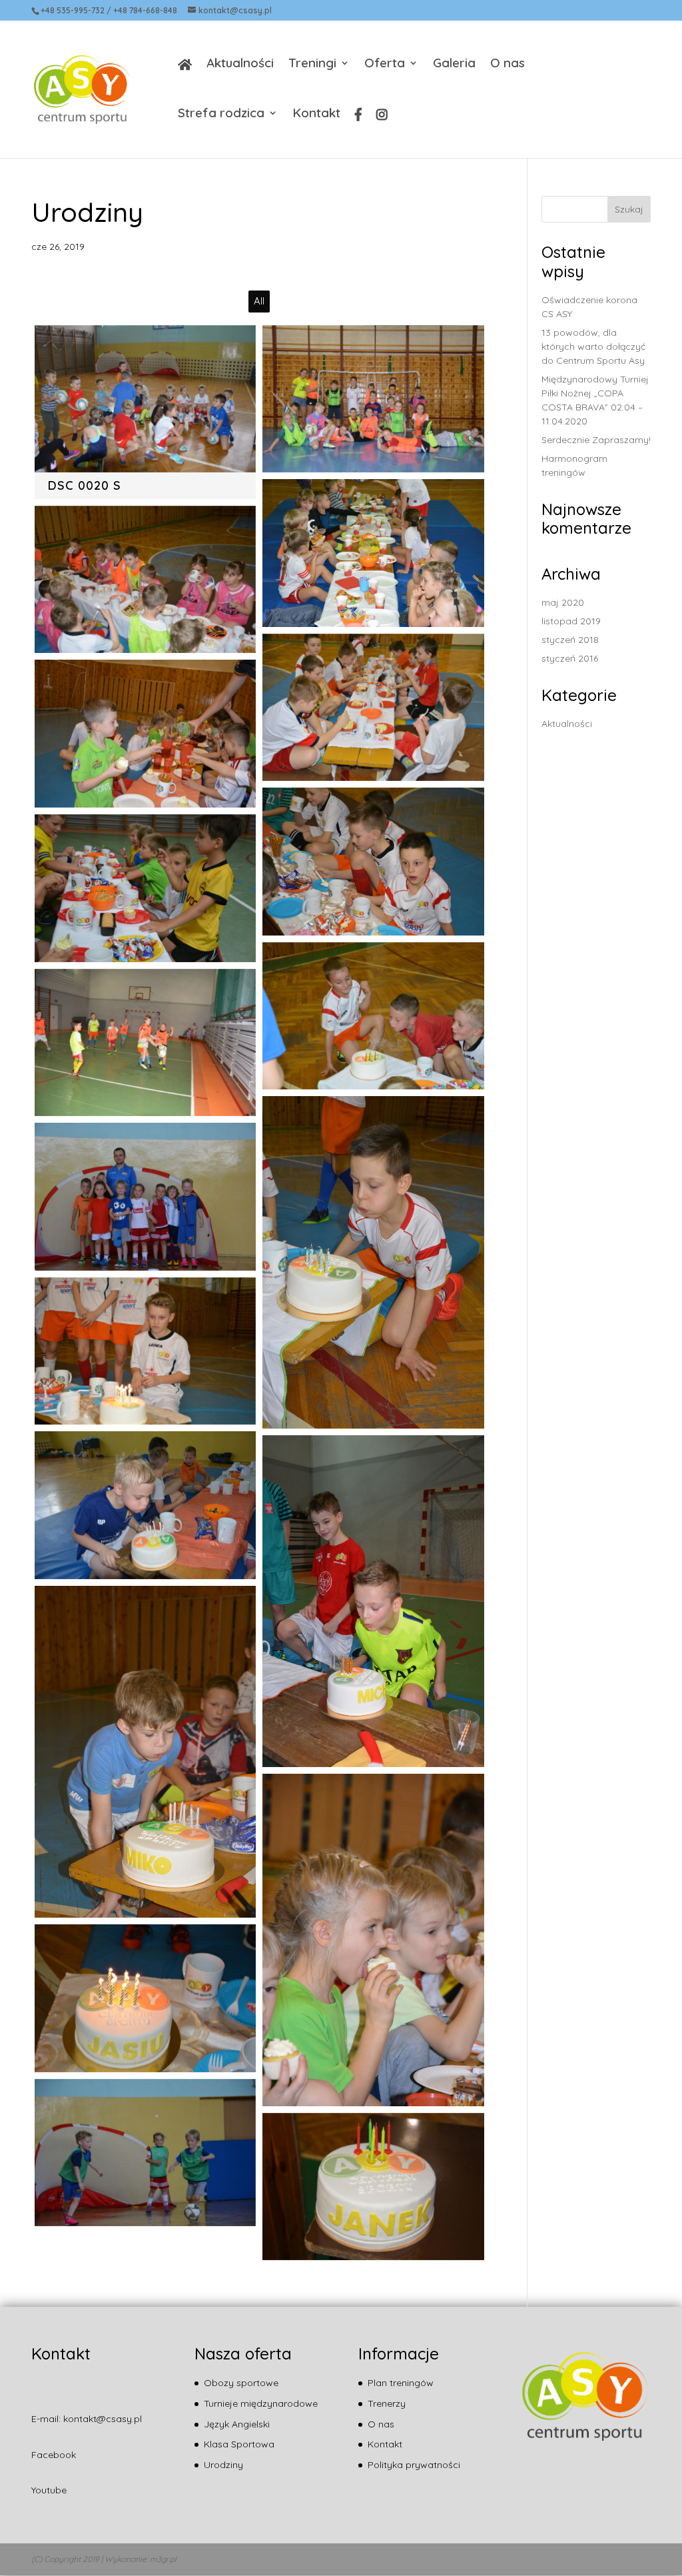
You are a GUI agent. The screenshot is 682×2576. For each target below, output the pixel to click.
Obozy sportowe (241, 2383)
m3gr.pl (163, 2559)
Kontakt (316, 114)
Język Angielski (237, 2424)
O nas (508, 64)
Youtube (49, 2490)
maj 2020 (563, 602)
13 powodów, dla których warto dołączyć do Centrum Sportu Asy (593, 346)
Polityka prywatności (414, 2465)
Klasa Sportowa (239, 2444)
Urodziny (223, 2465)
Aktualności (240, 64)
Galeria (454, 64)
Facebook (54, 2455)
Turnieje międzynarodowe (261, 2403)
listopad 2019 (571, 621)
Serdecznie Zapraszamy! (596, 440)
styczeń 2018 (570, 640)
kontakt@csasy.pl (103, 2419)
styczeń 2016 (570, 658)
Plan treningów (401, 2383)
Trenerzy (387, 2403)
